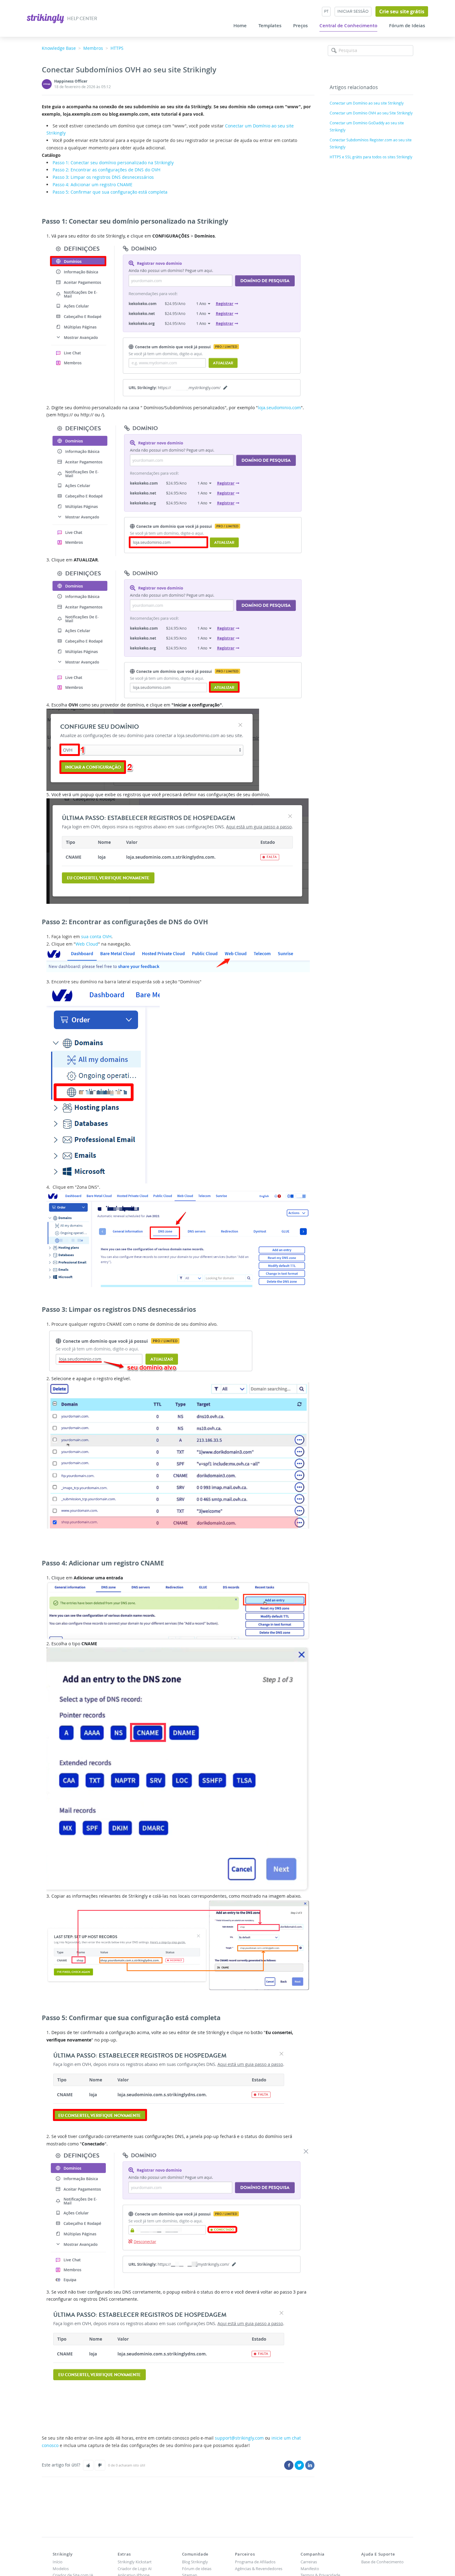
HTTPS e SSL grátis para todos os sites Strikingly (371, 157)
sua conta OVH (96, 936)
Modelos (61, 2569)
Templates (270, 26)
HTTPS (117, 48)
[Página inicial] (46, 18)
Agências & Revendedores (259, 2569)
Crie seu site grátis (402, 11)
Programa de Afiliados (255, 2562)
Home (240, 26)
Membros (93, 48)
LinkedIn (310, 2465)
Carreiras (309, 2562)
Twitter (299, 2465)
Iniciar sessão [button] (353, 11)
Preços (300, 26)
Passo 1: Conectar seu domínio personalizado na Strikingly (113, 163)
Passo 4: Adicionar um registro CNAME (93, 185)
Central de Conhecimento (348, 26)
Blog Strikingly (195, 2562)
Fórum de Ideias (407, 26)
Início (58, 2562)
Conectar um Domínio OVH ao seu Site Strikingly (371, 113)
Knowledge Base (59, 48)
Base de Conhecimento (382, 2562)
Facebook (289, 2465)
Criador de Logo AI (135, 2569)
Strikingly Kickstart (135, 2562)
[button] (88, 2465)
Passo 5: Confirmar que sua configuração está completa (110, 192)
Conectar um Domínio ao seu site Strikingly (367, 103)
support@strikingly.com (239, 2438)
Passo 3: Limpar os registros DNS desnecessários (103, 177)
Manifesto (310, 2569)
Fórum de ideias (197, 2569)
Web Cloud (87, 944)
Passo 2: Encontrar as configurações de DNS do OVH (106, 170)
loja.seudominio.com (279, 408)
